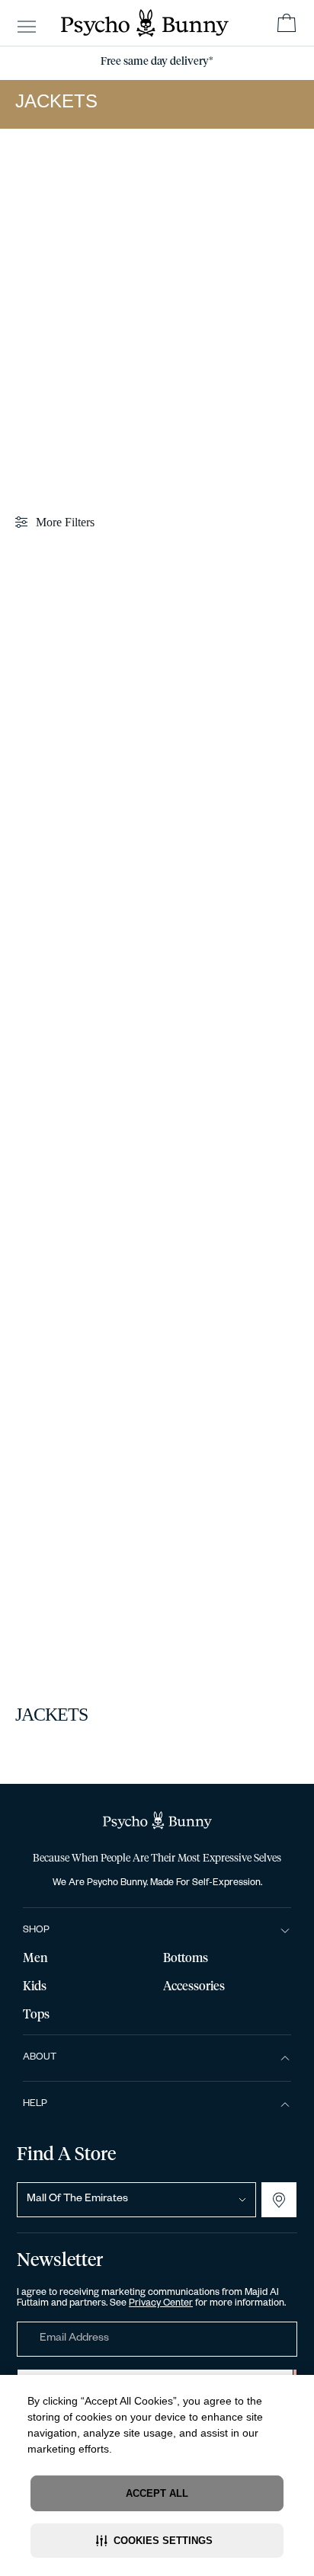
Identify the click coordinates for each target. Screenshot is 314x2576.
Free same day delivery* (157, 62)
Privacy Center (161, 2304)
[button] (157, 2541)
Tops (36, 2015)
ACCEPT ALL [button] (157, 2493)
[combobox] (136, 2200)
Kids (35, 1986)
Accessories (194, 1986)
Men (35, 1958)
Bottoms (186, 1958)
